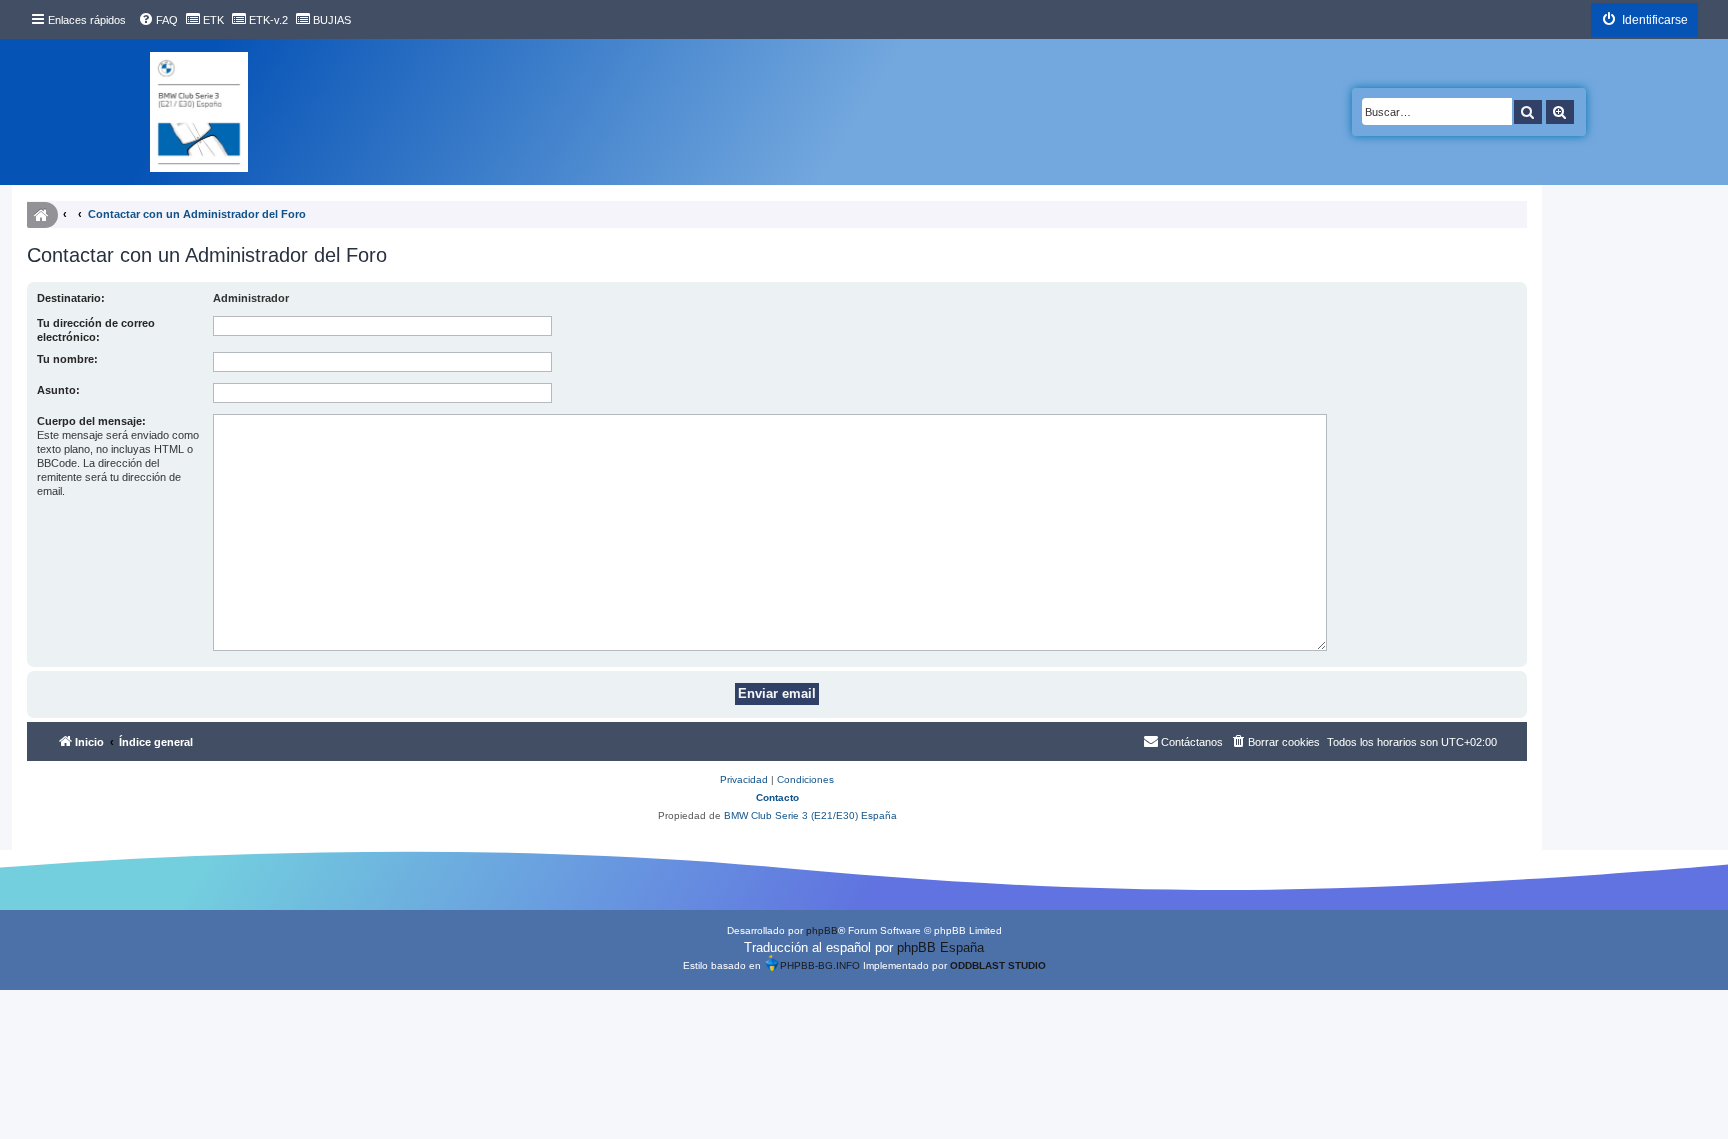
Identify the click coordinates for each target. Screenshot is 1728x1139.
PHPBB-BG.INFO (820, 965)
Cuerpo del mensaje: (91, 421)
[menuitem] (158, 20)
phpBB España (940, 947)
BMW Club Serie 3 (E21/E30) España (810, 815)
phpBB (822, 930)
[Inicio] (199, 112)
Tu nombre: (67, 359)
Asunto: (58, 390)
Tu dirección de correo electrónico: (96, 330)
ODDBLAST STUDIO (998, 965)
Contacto (777, 797)
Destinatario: (71, 298)
